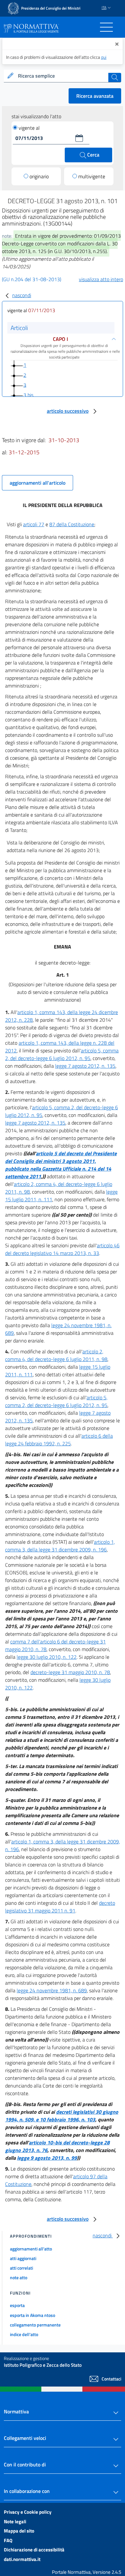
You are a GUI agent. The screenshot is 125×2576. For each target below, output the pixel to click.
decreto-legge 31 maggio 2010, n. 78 (70, 1672)
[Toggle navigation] (106, 27)
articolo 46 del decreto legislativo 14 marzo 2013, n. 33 (62, 1249)
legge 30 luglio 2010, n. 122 (47, 1657)
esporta (17, 2305)
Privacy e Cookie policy (28, 2512)
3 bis (28, 395)
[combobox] (63, 76)
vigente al (29, 128)
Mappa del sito (19, 2531)
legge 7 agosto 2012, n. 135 (85, 1066)
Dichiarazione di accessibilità (34, 2550)
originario (39, 176)
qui (104, 57)
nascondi (22, 295)
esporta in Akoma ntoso (33, 2315)
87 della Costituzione (72, 524)
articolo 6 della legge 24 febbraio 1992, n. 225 (59, 1440)
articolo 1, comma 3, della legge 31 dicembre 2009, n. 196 (60, 1546)
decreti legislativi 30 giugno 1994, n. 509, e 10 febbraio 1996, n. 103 (62, 2116)
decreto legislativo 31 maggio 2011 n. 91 (60, 1907)
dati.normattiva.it (22, 2559)
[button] (79, 138)
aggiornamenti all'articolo (37, 483)
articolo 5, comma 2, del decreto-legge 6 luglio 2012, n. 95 (62, 1054)
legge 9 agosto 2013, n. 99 (47, 2158)
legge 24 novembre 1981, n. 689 (52, 1990)
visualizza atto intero (101, 279)
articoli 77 (34, 524)
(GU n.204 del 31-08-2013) (32, 279)
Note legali (15, 2522)
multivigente (92, 176)
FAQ (8, 2540)
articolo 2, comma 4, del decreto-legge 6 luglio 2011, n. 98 (56, 1355)
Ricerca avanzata (95, 96)
